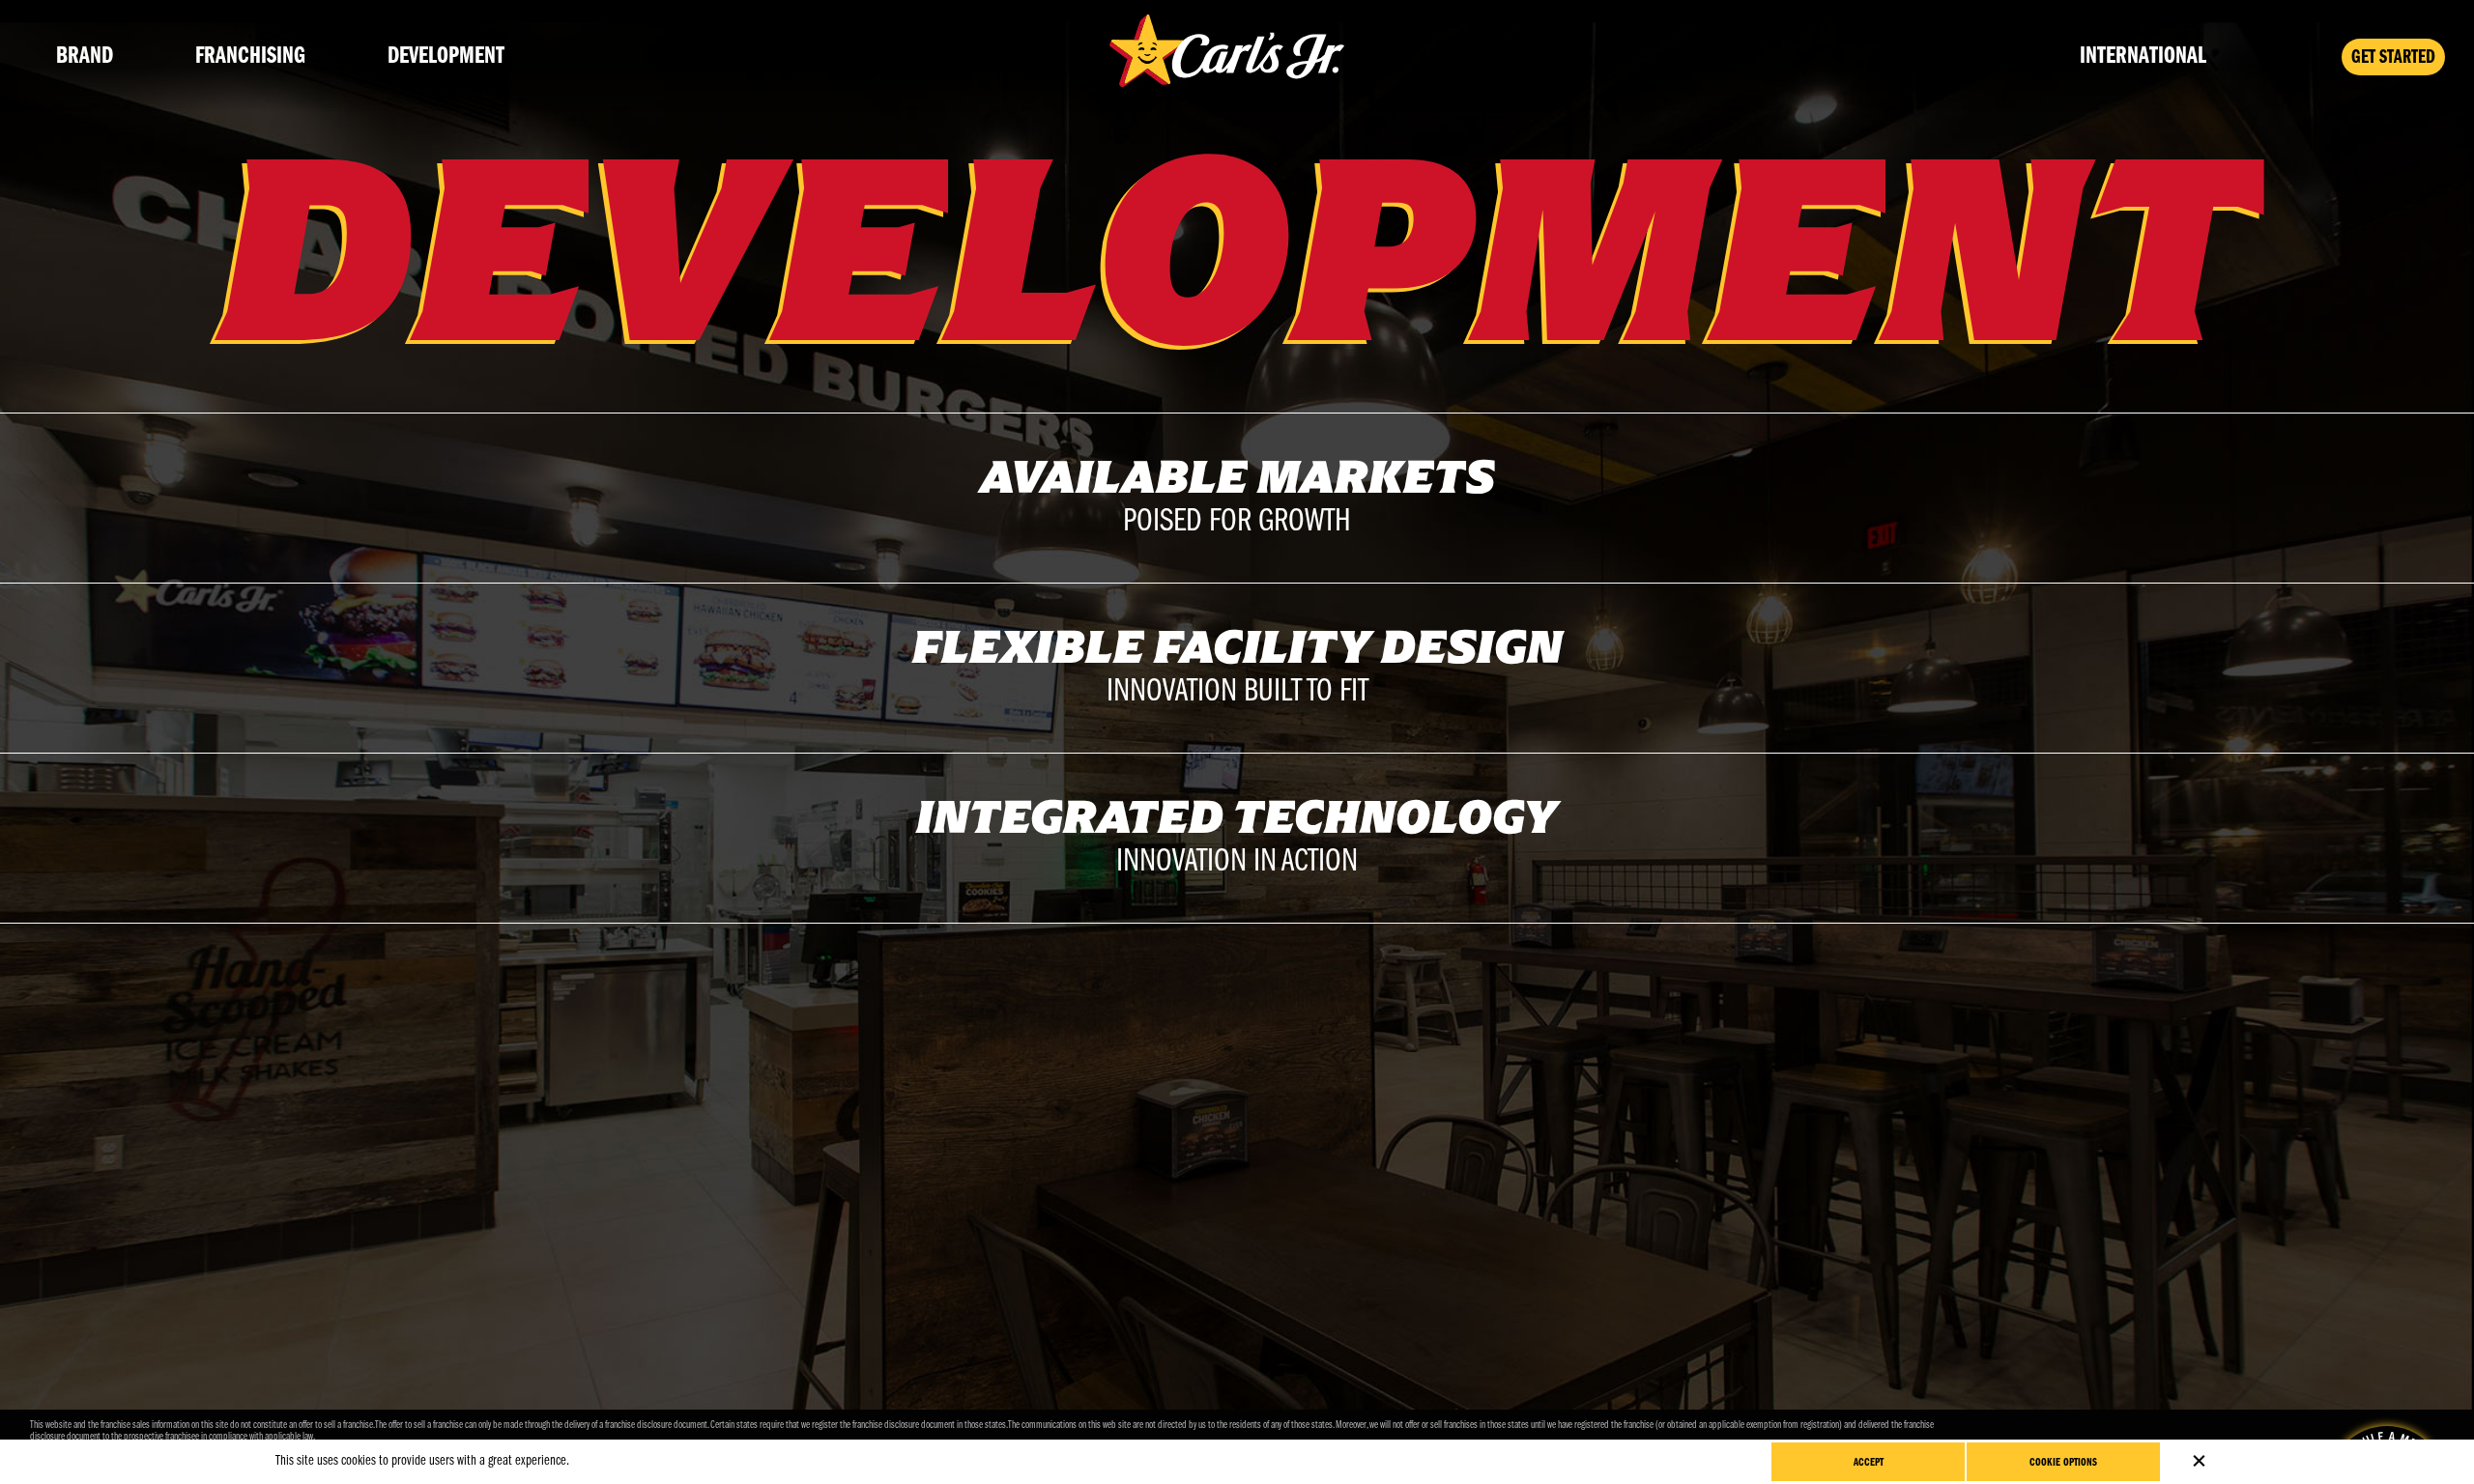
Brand (85, 57)
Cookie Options (2063, 1463)
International (2143, 57)
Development (446, 57)
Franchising (250, 57)
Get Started (2393, 58)
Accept (1869, 1463)
